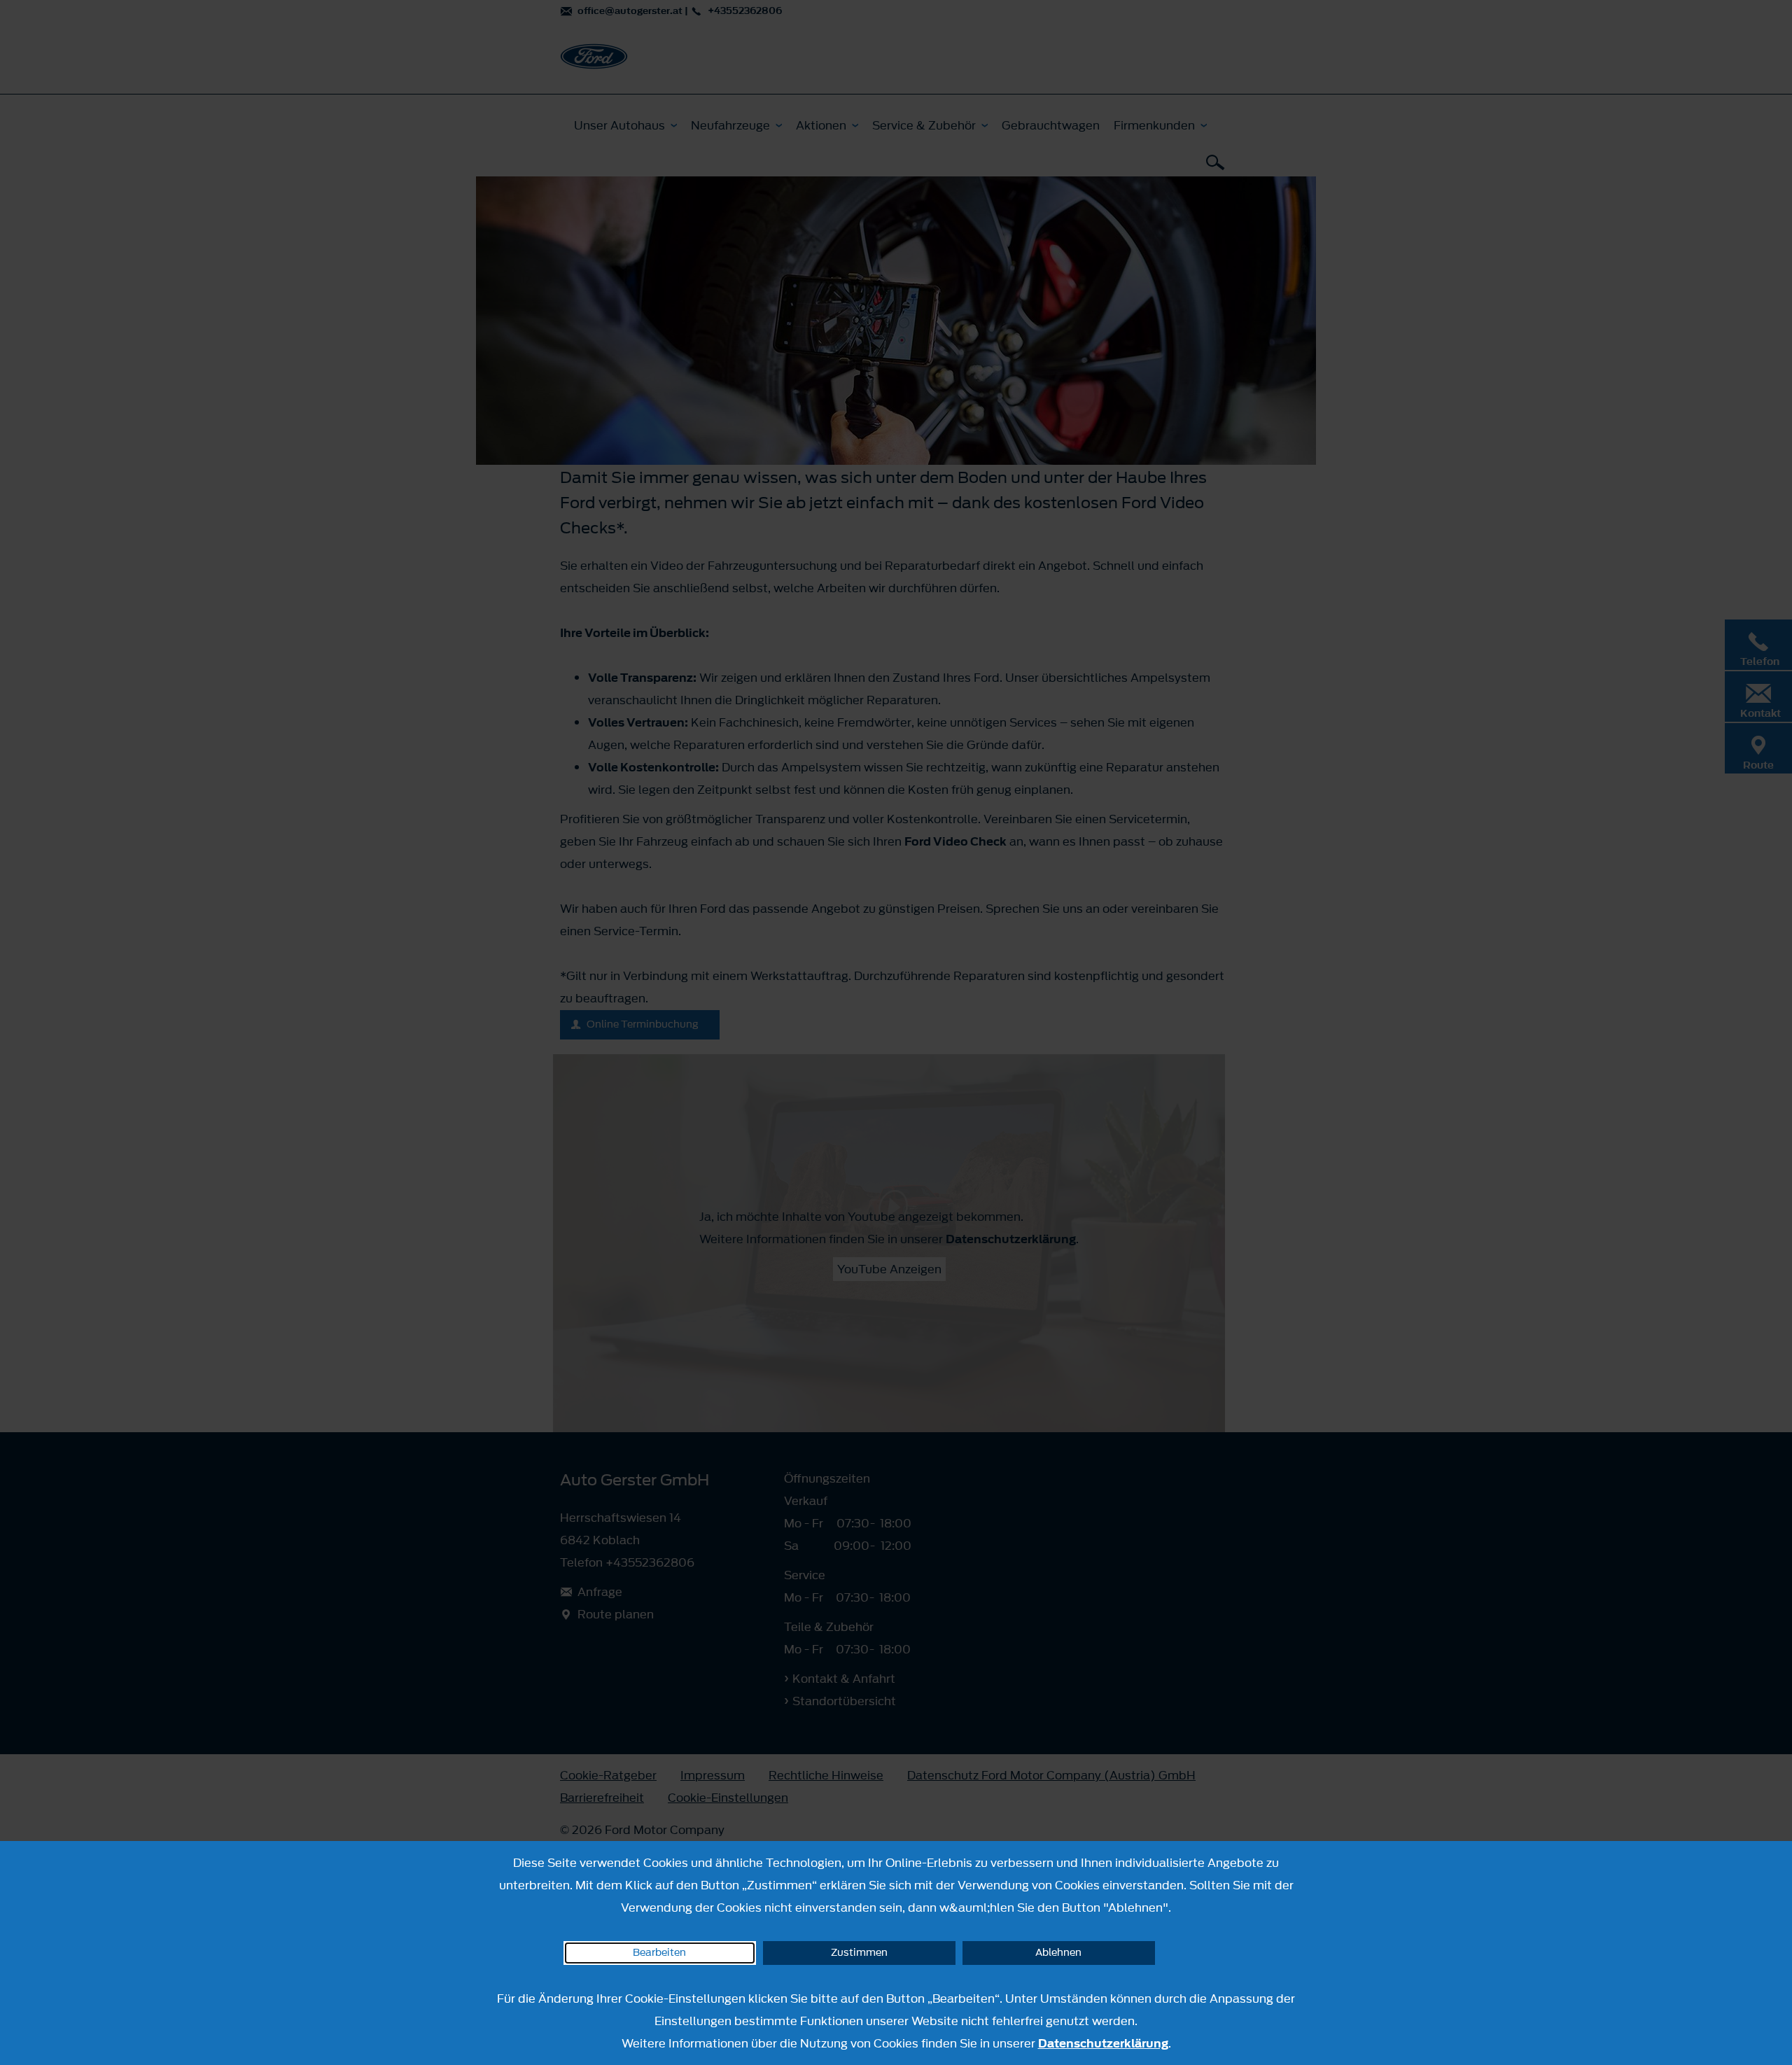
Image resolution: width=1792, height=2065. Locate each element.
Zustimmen (859, 1953)
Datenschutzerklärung (1103, 2043)
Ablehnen (1058, 1953)
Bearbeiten (659, 1953)
